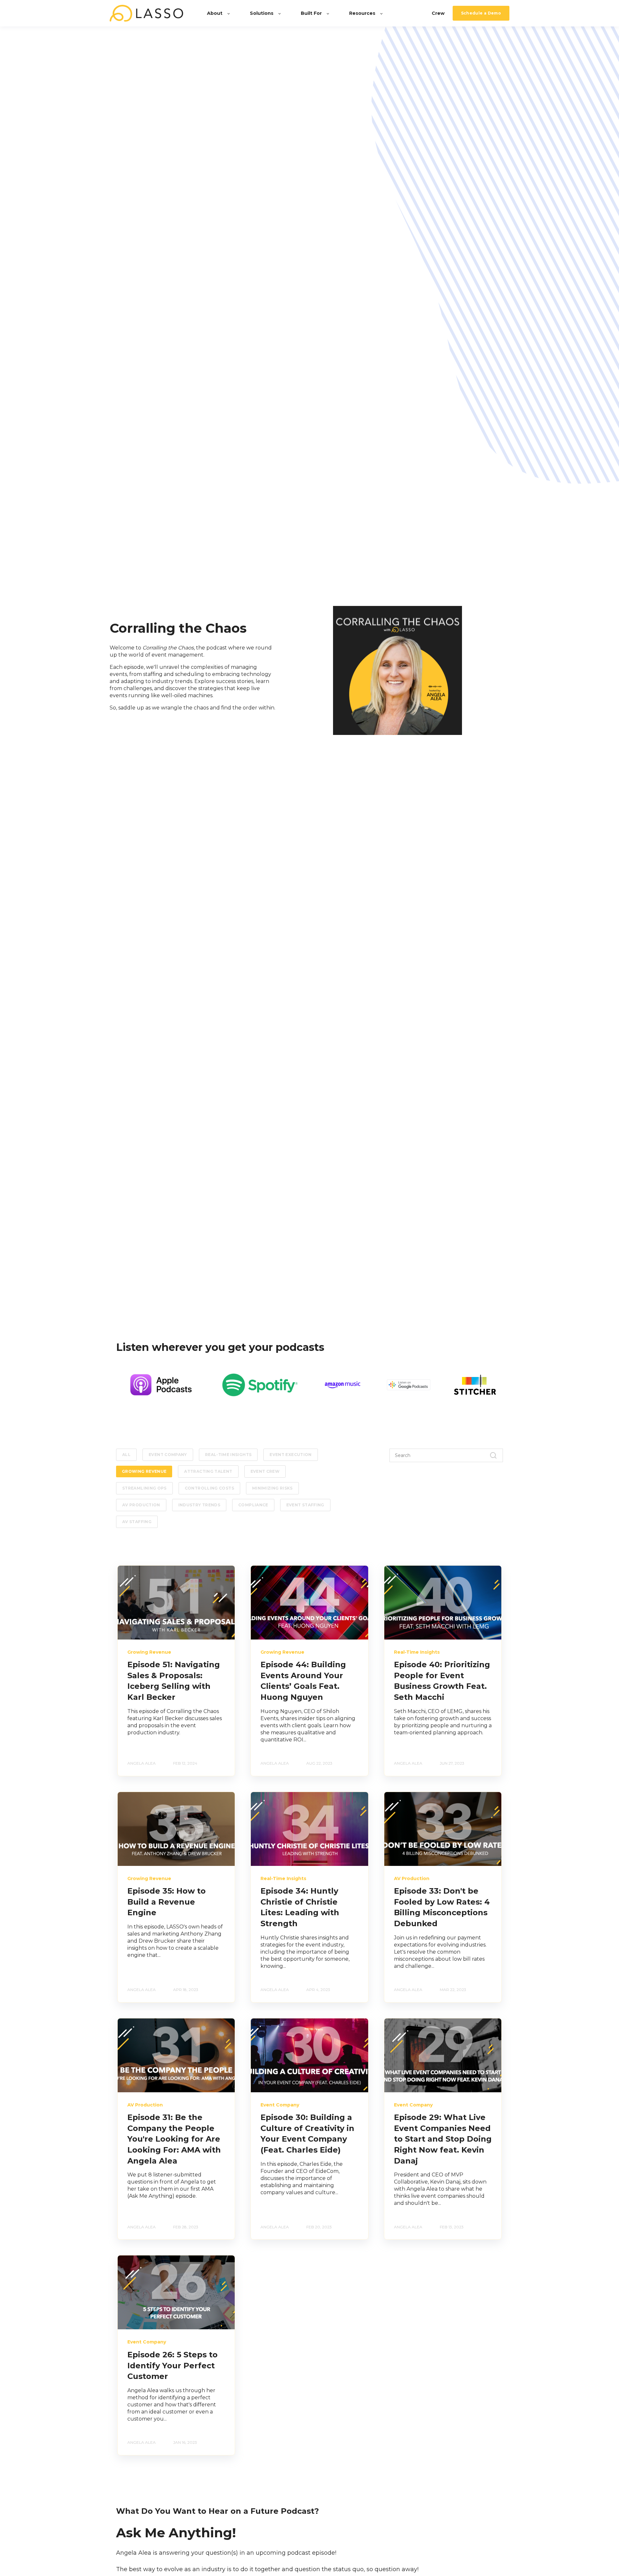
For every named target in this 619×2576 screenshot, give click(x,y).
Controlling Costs (209, 1488)
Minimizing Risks (272, 1488)
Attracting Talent (208, 1471)
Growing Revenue (144, 1471)
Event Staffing (305, 1505)
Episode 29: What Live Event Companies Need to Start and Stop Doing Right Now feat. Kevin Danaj (443, 2139)
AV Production (141, 1505)
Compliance (253, 1505)
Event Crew (265, 1471)
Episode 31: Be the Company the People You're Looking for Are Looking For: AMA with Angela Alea (174, 2139)
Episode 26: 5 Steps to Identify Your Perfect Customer (172, 2365)
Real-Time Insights (228, 1455)
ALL (126, 1455)
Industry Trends (199, 1505)
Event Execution (290, 1455)
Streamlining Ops (144, 1488)
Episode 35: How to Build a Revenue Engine (167, 1902)
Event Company (168, 1455)
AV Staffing (137, 1522)
